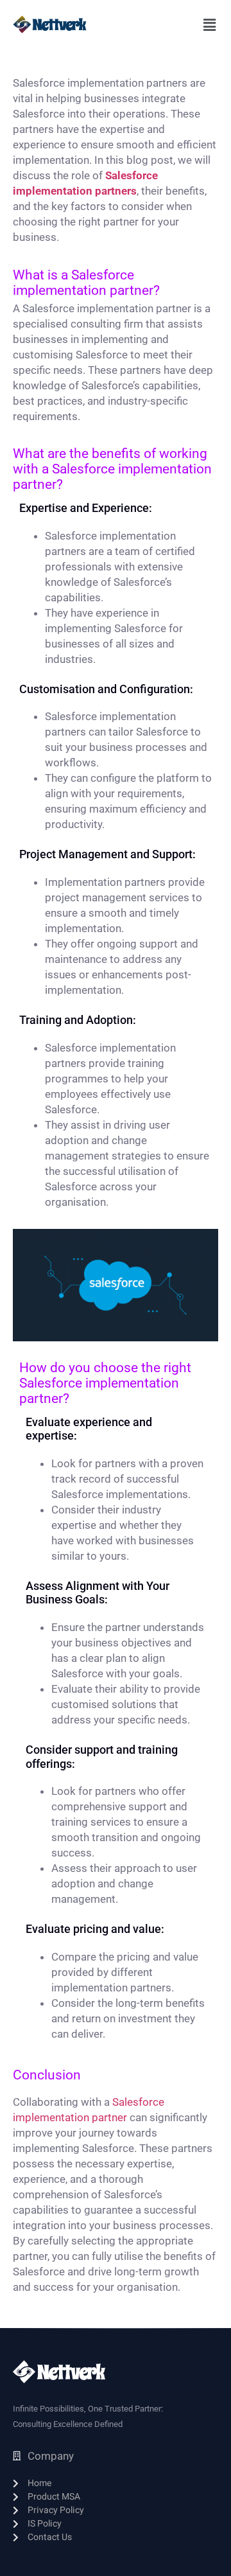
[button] (209, 25)
